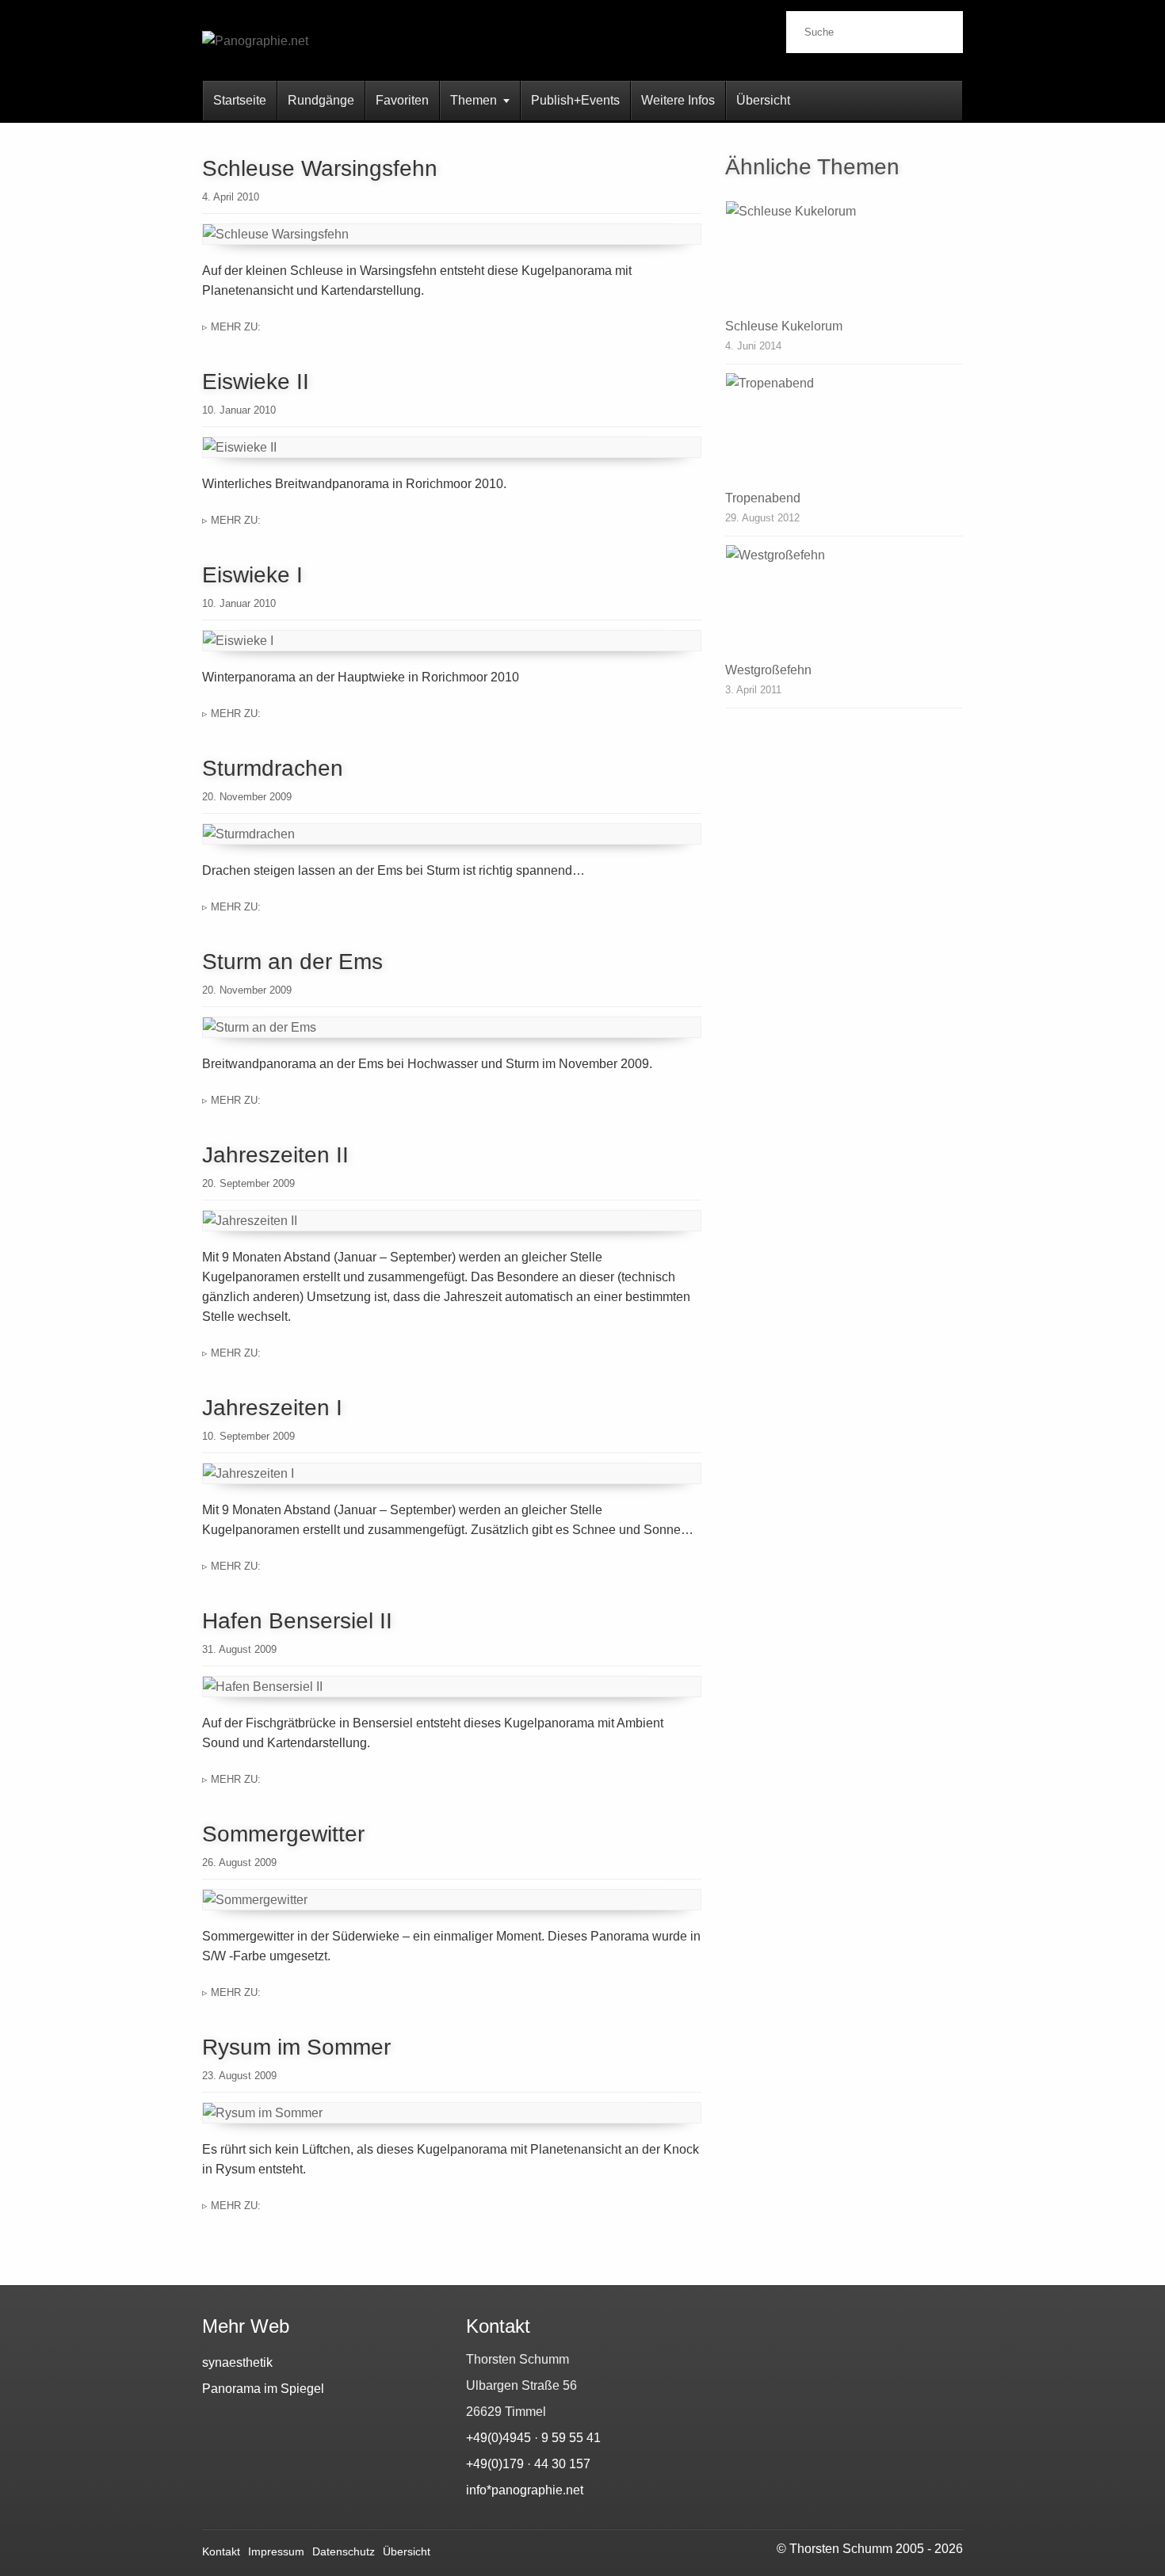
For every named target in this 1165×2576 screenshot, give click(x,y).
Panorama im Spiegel (263, 2389)
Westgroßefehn (768, 670)
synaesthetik (237, 2362)
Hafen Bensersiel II (297, 1621)
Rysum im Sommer (296, 2047)
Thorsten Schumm (841, 2549)
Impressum (276, 2551)
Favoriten (402, 100)
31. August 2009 (239, 1649)
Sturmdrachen (273, 768)
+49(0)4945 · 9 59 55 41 (533, 2438)
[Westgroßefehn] (844, 598)
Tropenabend (763, 498)
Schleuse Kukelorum (784, 326)
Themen (474, 100)
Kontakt (221, 2551)
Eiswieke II (256, 382)
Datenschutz (344, 2551)
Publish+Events (575, 100)
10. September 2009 (248, 1436)
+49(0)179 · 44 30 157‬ (528, 2464)
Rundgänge (321, 100)
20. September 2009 (248, 1183)
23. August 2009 (239, 2076)
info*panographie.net (525, 2490)
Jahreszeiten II (275, 1155)
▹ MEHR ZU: (231, 327)
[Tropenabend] (844, 426)
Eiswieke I (252, 575)
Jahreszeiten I (272, 1408)
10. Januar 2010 (239, 410)
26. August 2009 (239, 1862)
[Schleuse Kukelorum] (844, 254)
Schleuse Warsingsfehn (320, 168)
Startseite (240, 100)
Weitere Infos (678, 100)
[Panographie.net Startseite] (329, 54)
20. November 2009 (247, 797)
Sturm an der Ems (292, 962)
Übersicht (763, 100)
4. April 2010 (231, 197)
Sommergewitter (283, 1834)
